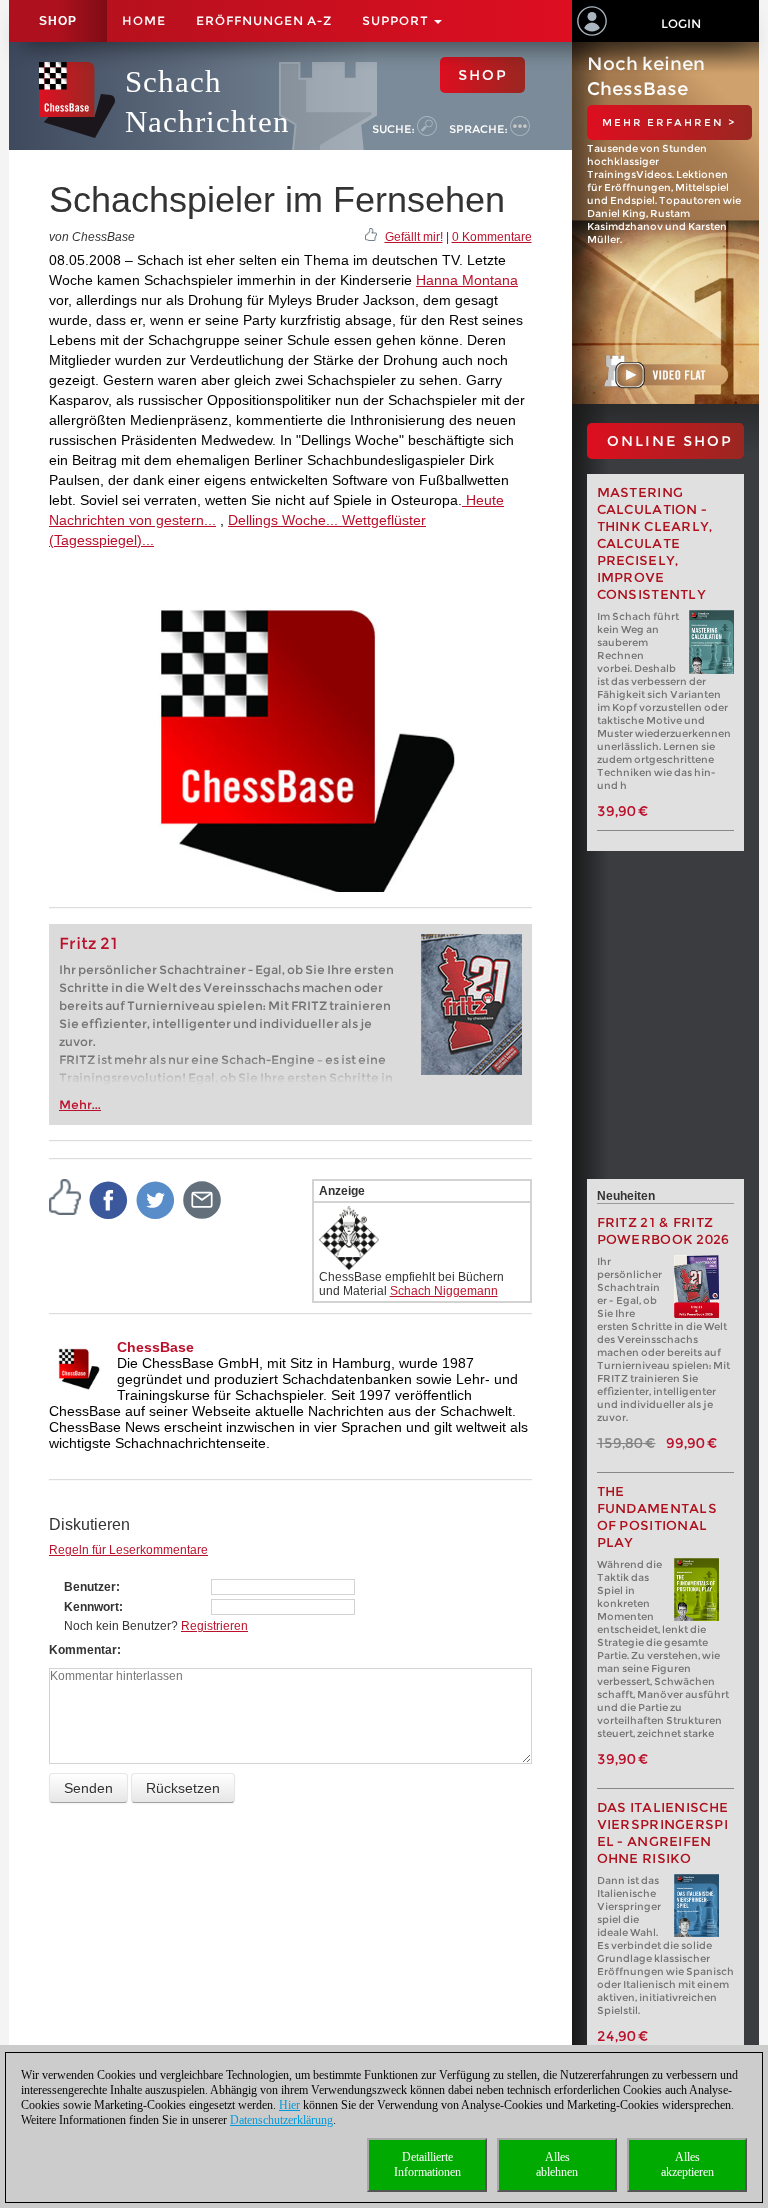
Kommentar (83, 1650)
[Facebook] (109, 1199)
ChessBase (155, 1347)
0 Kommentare (492, 237)
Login (681, 23)
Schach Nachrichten (207, 101)
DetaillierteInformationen (427, 2164)
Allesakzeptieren (687, 2164)
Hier (289, 2105)
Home (144, 20)
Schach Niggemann (444, 1291)
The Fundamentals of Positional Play (657, 1517)
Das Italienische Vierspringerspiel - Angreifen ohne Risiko (663, 1833)
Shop (58, 21)
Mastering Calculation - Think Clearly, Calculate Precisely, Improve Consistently (655, 543)
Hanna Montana (467, 280)
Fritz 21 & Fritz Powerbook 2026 (663, 1231)
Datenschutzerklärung (281, 2120)
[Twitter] (156, 1199)
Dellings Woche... (283, 520)
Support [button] (397, 20)
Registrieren (214, 1626)
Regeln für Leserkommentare (128, 1550)
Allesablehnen (557, 2164)
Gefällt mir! (414, 237)
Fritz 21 (88, 943)
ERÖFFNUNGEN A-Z (264, 20)
